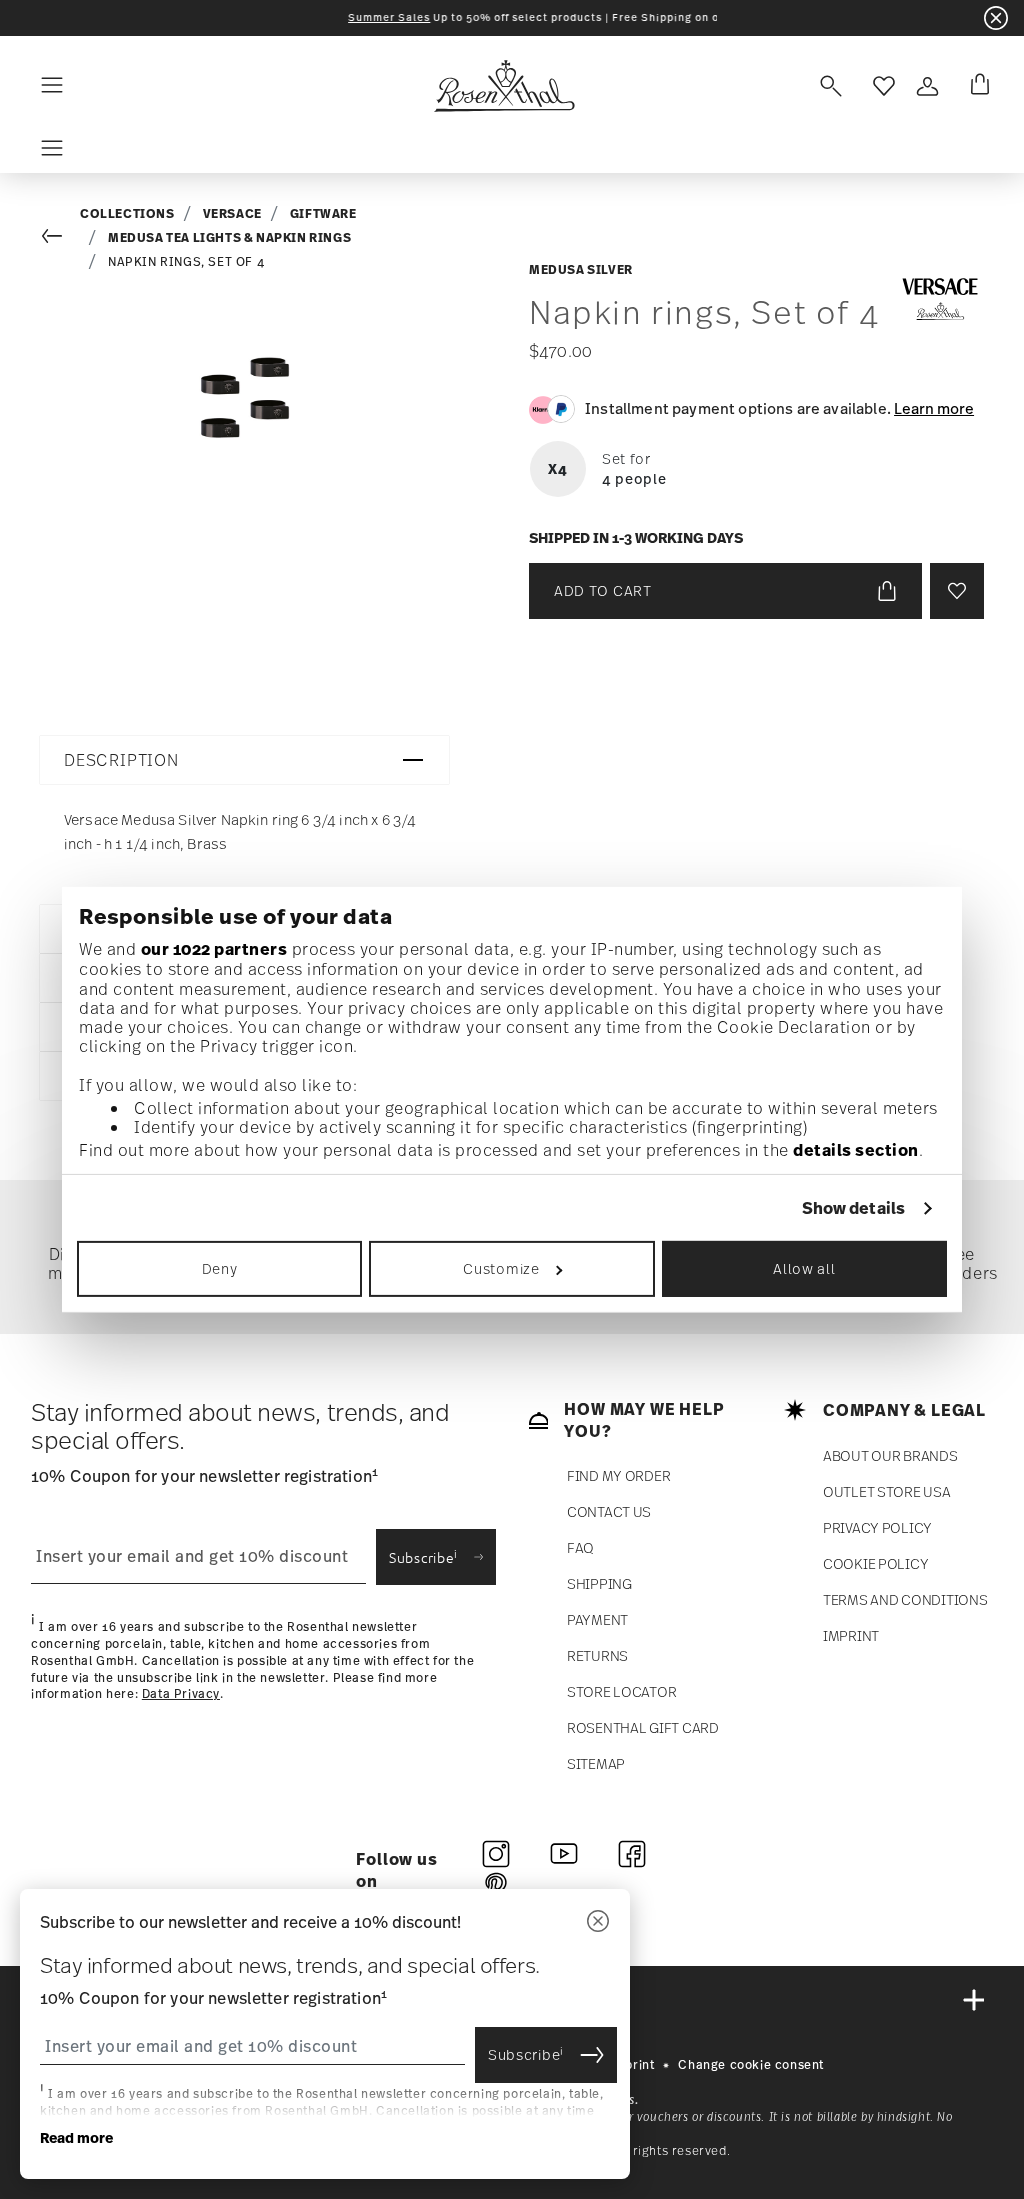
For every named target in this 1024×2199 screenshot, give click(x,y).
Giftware (323, 213)
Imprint (851, 1635)
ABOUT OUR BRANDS (890, 1455)
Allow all (804, 1268)
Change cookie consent (751, 2065)
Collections (127, 213)
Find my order (618, 1475)
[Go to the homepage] (504, 86)
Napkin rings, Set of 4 (186, 262)
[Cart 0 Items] (976, 86)
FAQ (580, 1547)
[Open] (827, 86)
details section (856, 1150)
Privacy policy (877, 1527)
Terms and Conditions (905, 1599)
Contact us (609, 1511)
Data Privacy (181, 1694)
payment (597, 1619)
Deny (220, 1268)
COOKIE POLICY (875, 1563)
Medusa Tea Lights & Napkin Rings (229, 237)
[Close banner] (996, 18)
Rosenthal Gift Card (643, 1727)
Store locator (621, 1691)
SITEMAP (596, 1763)
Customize (501, 1268)
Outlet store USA (887, 1491)
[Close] (598, 1922)
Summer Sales (338, 17)
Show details (853, 1207)
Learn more (934, 408)
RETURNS (597, 1655)
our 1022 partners (214, 949)
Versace (232, 213)
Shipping (599, 1583)
